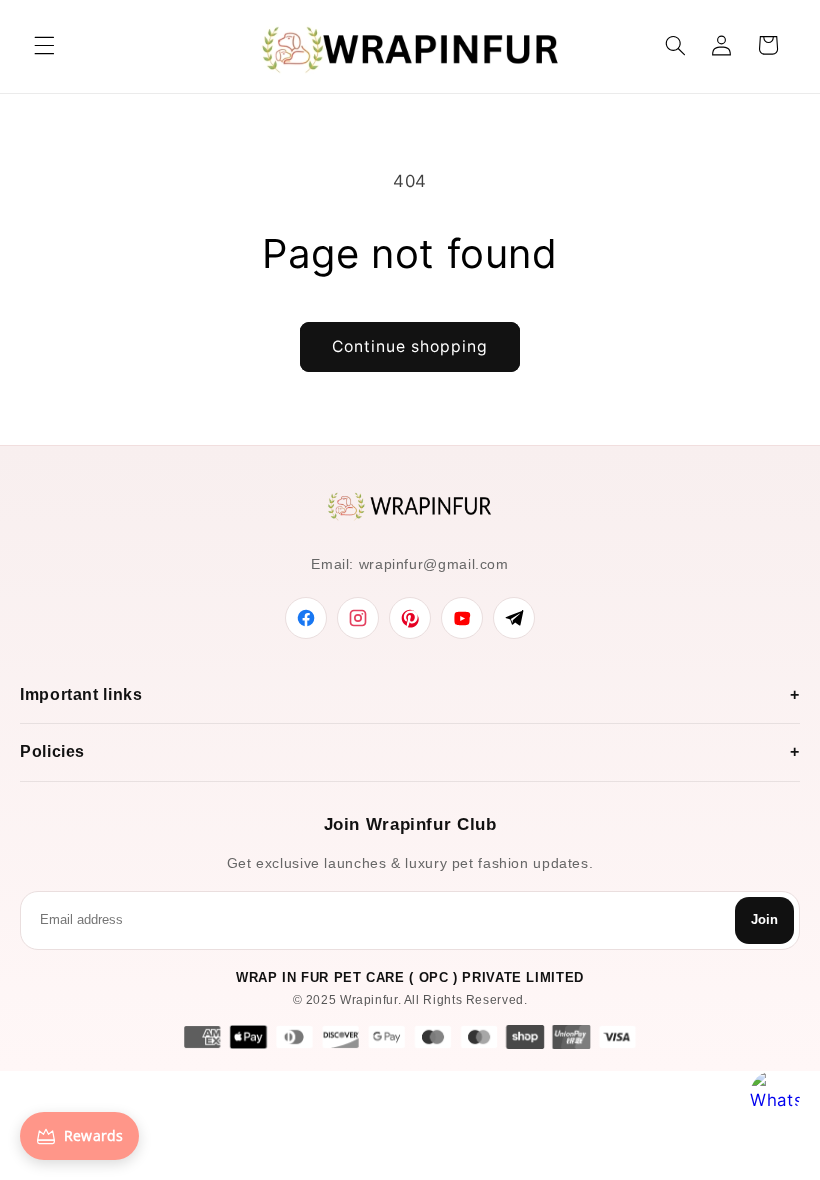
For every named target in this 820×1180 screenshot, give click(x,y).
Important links (81, 694)
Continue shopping (410, 346)
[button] (44, 45)
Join (764, 919)
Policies (52, 751)
